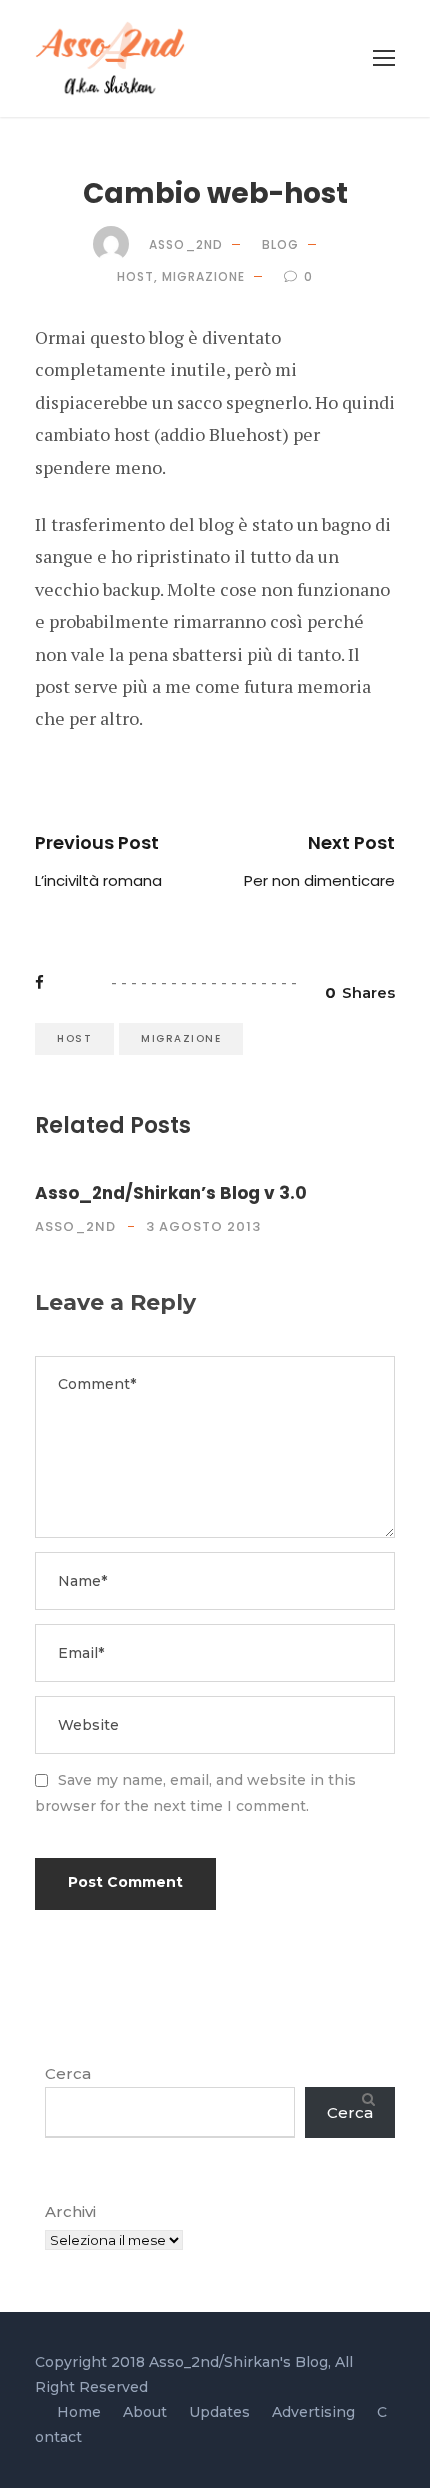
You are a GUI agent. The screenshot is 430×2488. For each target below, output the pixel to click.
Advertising (313, 2412)
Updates (219, 2412)
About (145, 2412)
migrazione (203, 276)
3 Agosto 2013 (203, 1226)
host (135, 276)
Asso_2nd (186, 244)
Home (79, 2412)
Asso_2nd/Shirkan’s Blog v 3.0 (171, 1193)
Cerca (68, 2073)
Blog (280, 244)
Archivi (70, 2211)
